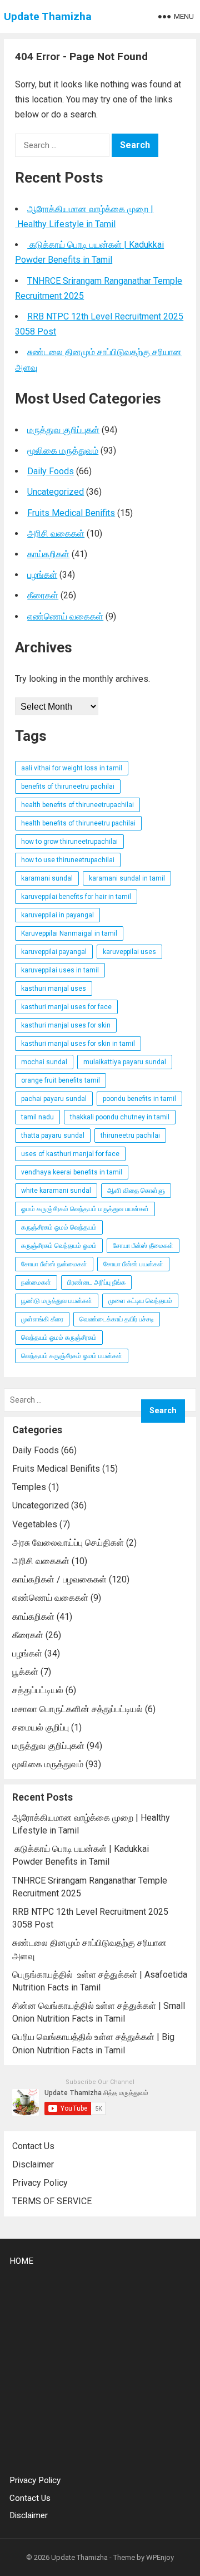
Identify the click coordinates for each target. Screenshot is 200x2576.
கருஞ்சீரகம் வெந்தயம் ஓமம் (59, 1246)
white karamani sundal (56, 1191)
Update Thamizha (48, 16)
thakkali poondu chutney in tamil (120, 1117)
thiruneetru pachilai (130, 1135)
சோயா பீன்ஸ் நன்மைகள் (54, 1264)
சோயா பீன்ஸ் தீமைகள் (143, 1246)
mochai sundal (44, 1062)
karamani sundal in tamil (127, 878)
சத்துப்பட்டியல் (38, 1690)
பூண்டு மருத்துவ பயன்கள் (57, 1301)
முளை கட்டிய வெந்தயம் (140, 1301)
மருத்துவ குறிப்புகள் (63, 430)
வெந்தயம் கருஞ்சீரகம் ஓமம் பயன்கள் (72, 1356)
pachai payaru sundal (54, 1099)
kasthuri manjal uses (54, 989)
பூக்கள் (25, 1672)
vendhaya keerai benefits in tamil (72, 1172)
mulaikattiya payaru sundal (125, 1062)
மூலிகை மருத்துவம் (63, 451)
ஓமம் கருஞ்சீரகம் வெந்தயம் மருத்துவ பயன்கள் (85, 1209)
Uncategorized (56, 492)
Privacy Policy (40, 2183)
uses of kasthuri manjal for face (70, 1154)
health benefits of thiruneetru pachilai (78, 823)
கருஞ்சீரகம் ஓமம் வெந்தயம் (59, 1227)
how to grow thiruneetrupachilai (69, 842)
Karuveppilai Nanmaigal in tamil (69, 933)
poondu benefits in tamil (139, 1099)
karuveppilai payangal (54, 952)
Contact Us (33, 2146)
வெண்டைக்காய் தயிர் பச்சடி (117, 1319)
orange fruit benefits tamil (61, 1080)
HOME (21, 2261)
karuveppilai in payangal (57, 915)
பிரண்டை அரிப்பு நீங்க (96, 1282)
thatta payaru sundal (53, 1135)
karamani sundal (47, 878)
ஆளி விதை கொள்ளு (136, 1191)
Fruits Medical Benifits (71, 513)
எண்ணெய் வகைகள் (65, 616)
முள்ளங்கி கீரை (42, 1319)
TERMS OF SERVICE (52, 2201)
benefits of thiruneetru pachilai (68, 786)
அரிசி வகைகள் (56, 534)
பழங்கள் (42, 575)
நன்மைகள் (36, 1282)
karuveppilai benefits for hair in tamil (76, 897)
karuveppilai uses (129, 952)
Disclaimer (33, 2164)
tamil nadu (37, 1117)
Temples (29, 1487)
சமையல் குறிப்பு (41, 1727)
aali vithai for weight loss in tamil (72, 768)
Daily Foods (51, 471)
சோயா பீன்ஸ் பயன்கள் (133, 1264)
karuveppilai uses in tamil (60, 970)
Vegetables (35, 1524)
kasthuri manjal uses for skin (66, 1025)
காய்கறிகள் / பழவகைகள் (59, 1579)
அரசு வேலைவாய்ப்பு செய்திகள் (68, 1543)
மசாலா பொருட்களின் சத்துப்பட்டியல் (77, 1709)
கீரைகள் (43, 595)
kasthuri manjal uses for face (66, 1007)
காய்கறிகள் (48, 554)
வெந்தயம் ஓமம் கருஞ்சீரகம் (59, 1338)
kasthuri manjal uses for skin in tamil (78, 1044)
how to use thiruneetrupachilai (68, 860)
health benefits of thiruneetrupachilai (77, 805)
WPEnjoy (160, 2557)
